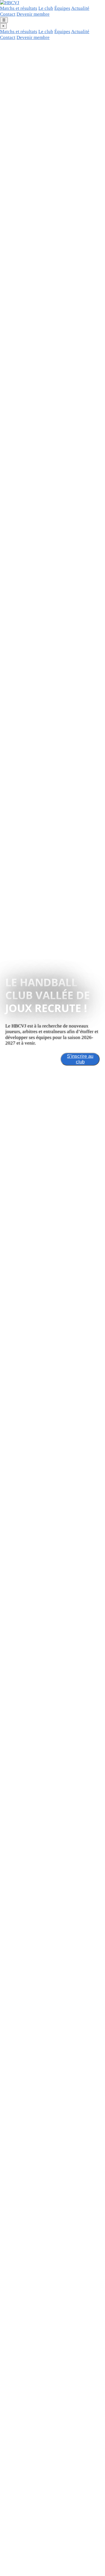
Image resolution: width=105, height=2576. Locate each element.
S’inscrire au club (80, 1059)
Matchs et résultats (19, 8)
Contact (8, 14)
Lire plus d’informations (31, 1059)
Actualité (80, 8)
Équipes (62, 8)
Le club (46, 8)
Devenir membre (33, 14)
